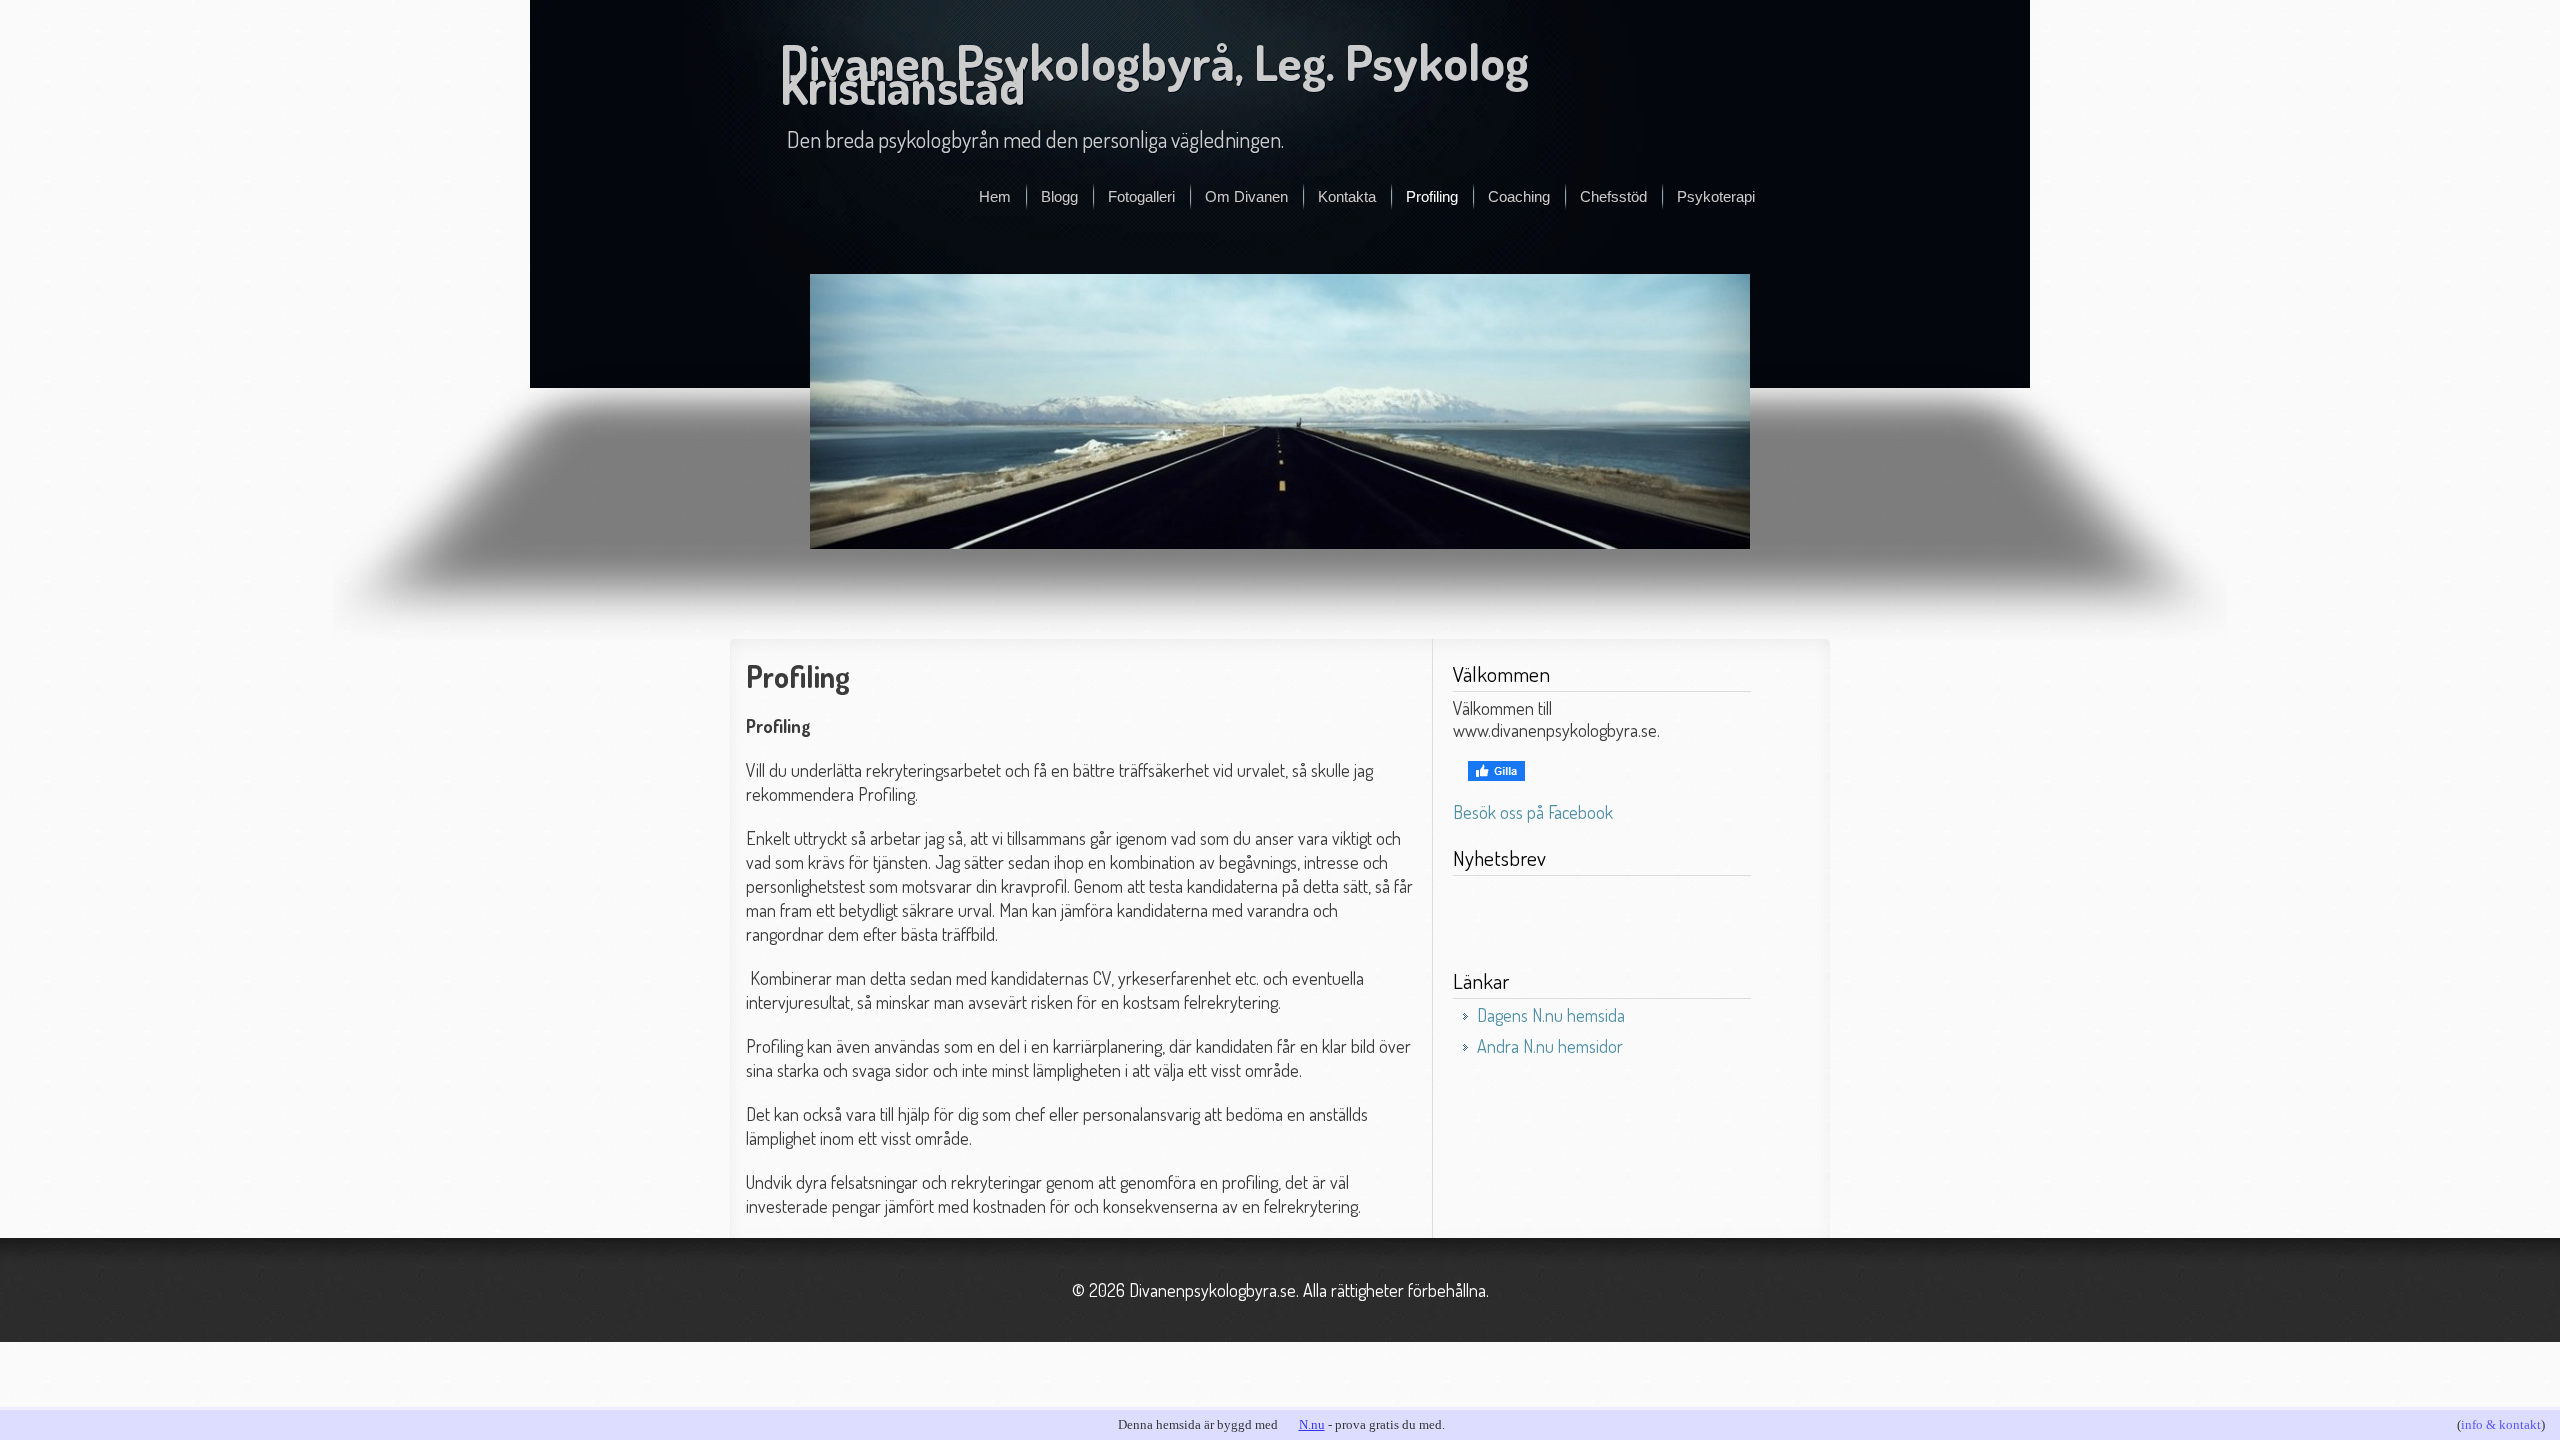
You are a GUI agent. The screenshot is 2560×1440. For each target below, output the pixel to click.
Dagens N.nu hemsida (1551, 1015)
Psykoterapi (1716, 196)
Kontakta (1347, 196)
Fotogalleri (1141, 196)
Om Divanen (1246, 196)
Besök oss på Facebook (1533, 812)
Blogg (1059, 196)
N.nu (1312, 1424)
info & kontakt (2501, 1424)
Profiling (1432, 196)
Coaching (1519, 196)
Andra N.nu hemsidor (1550, 1046)
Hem (995, 196)
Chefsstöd (1613, 196)
